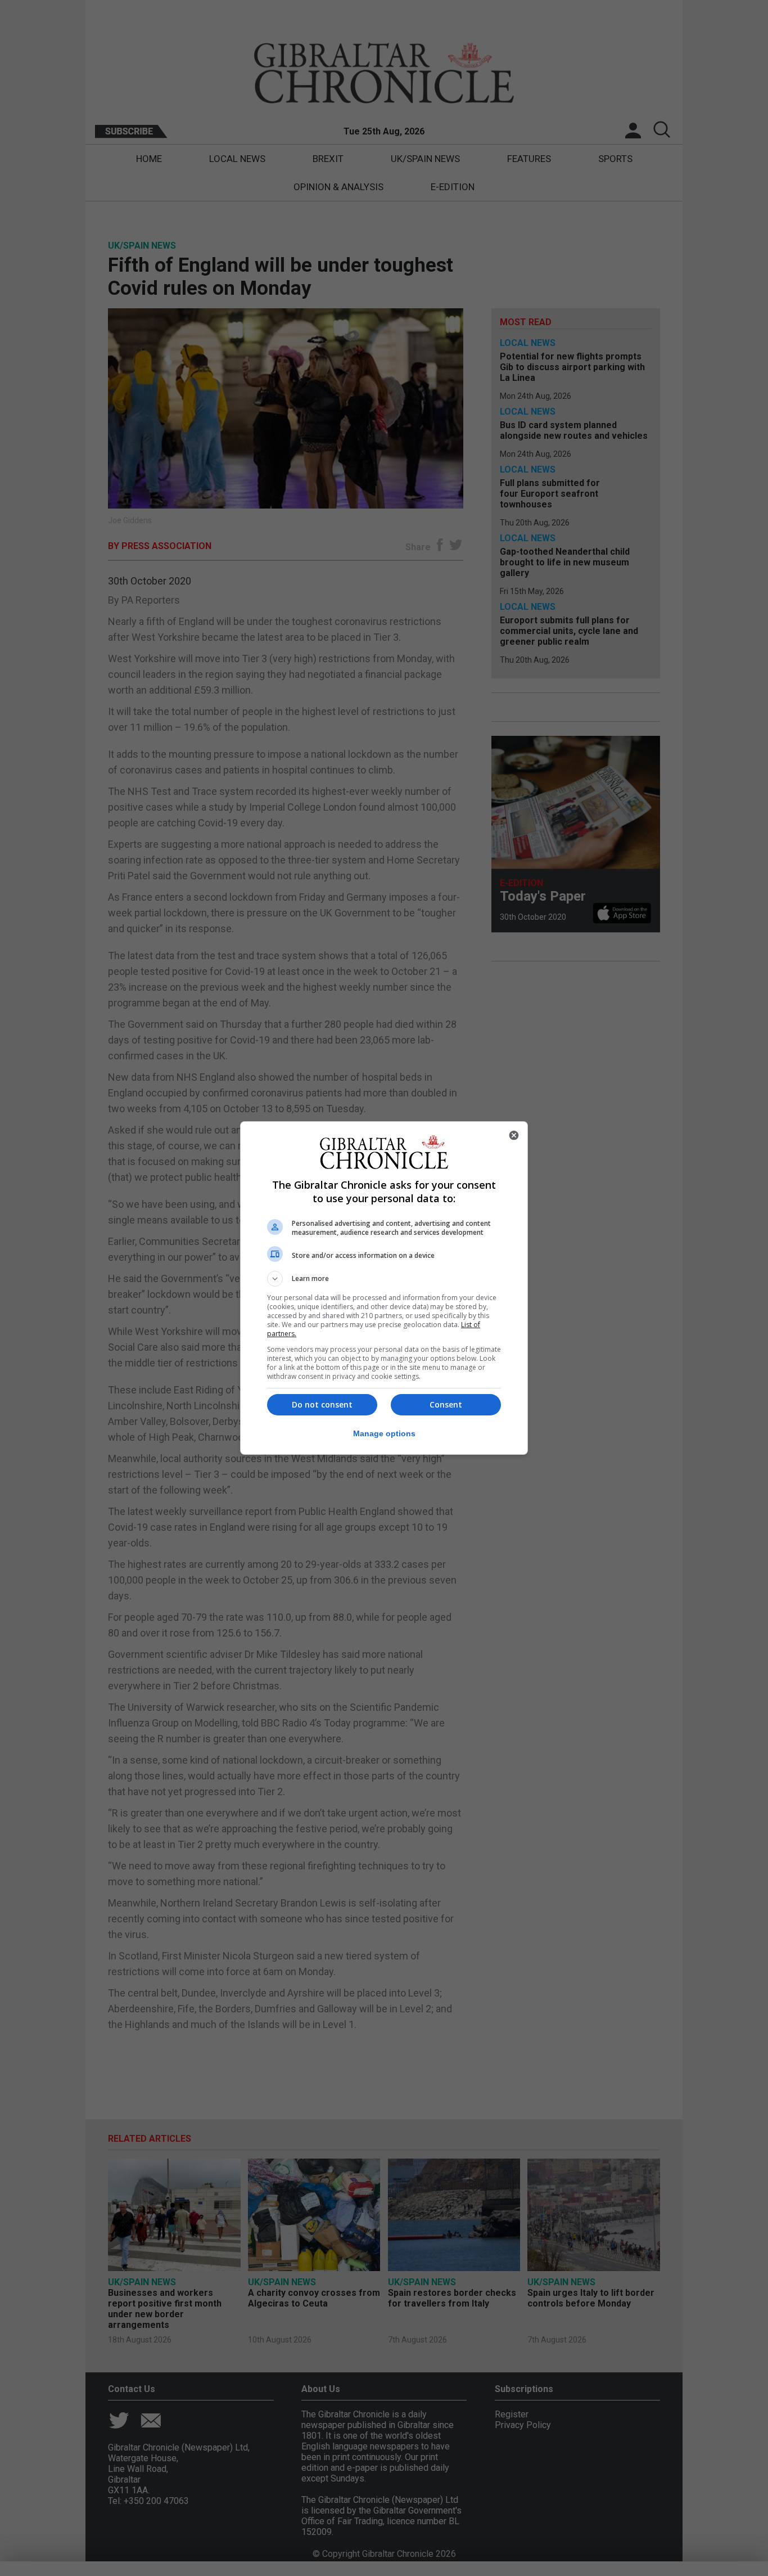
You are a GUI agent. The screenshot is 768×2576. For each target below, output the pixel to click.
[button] (384, 1279)
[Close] (514, 1135)
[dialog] (384, 1288)
